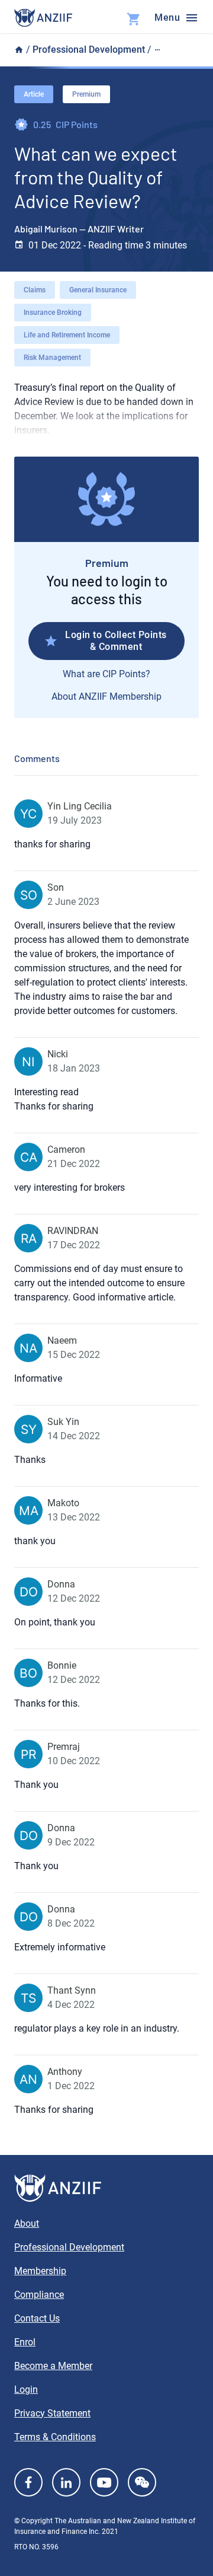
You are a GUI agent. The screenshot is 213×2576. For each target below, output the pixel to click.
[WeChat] (142, 2482)
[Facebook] (28, 2482)
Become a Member (53, 2366)
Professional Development (89, 50)
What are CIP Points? (106, 674)
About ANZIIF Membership (106, 696)
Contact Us (37, 2318)
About (27, 2223)
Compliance (39, 2295)
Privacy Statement (52, 2413)
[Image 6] (43, 18)
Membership (40, 2271)
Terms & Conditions (55, 2437)
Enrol (25, 2342)
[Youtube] (104, 2482)
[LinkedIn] (66, 2482)
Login (26, 2390)
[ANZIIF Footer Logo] (106, 2188)
